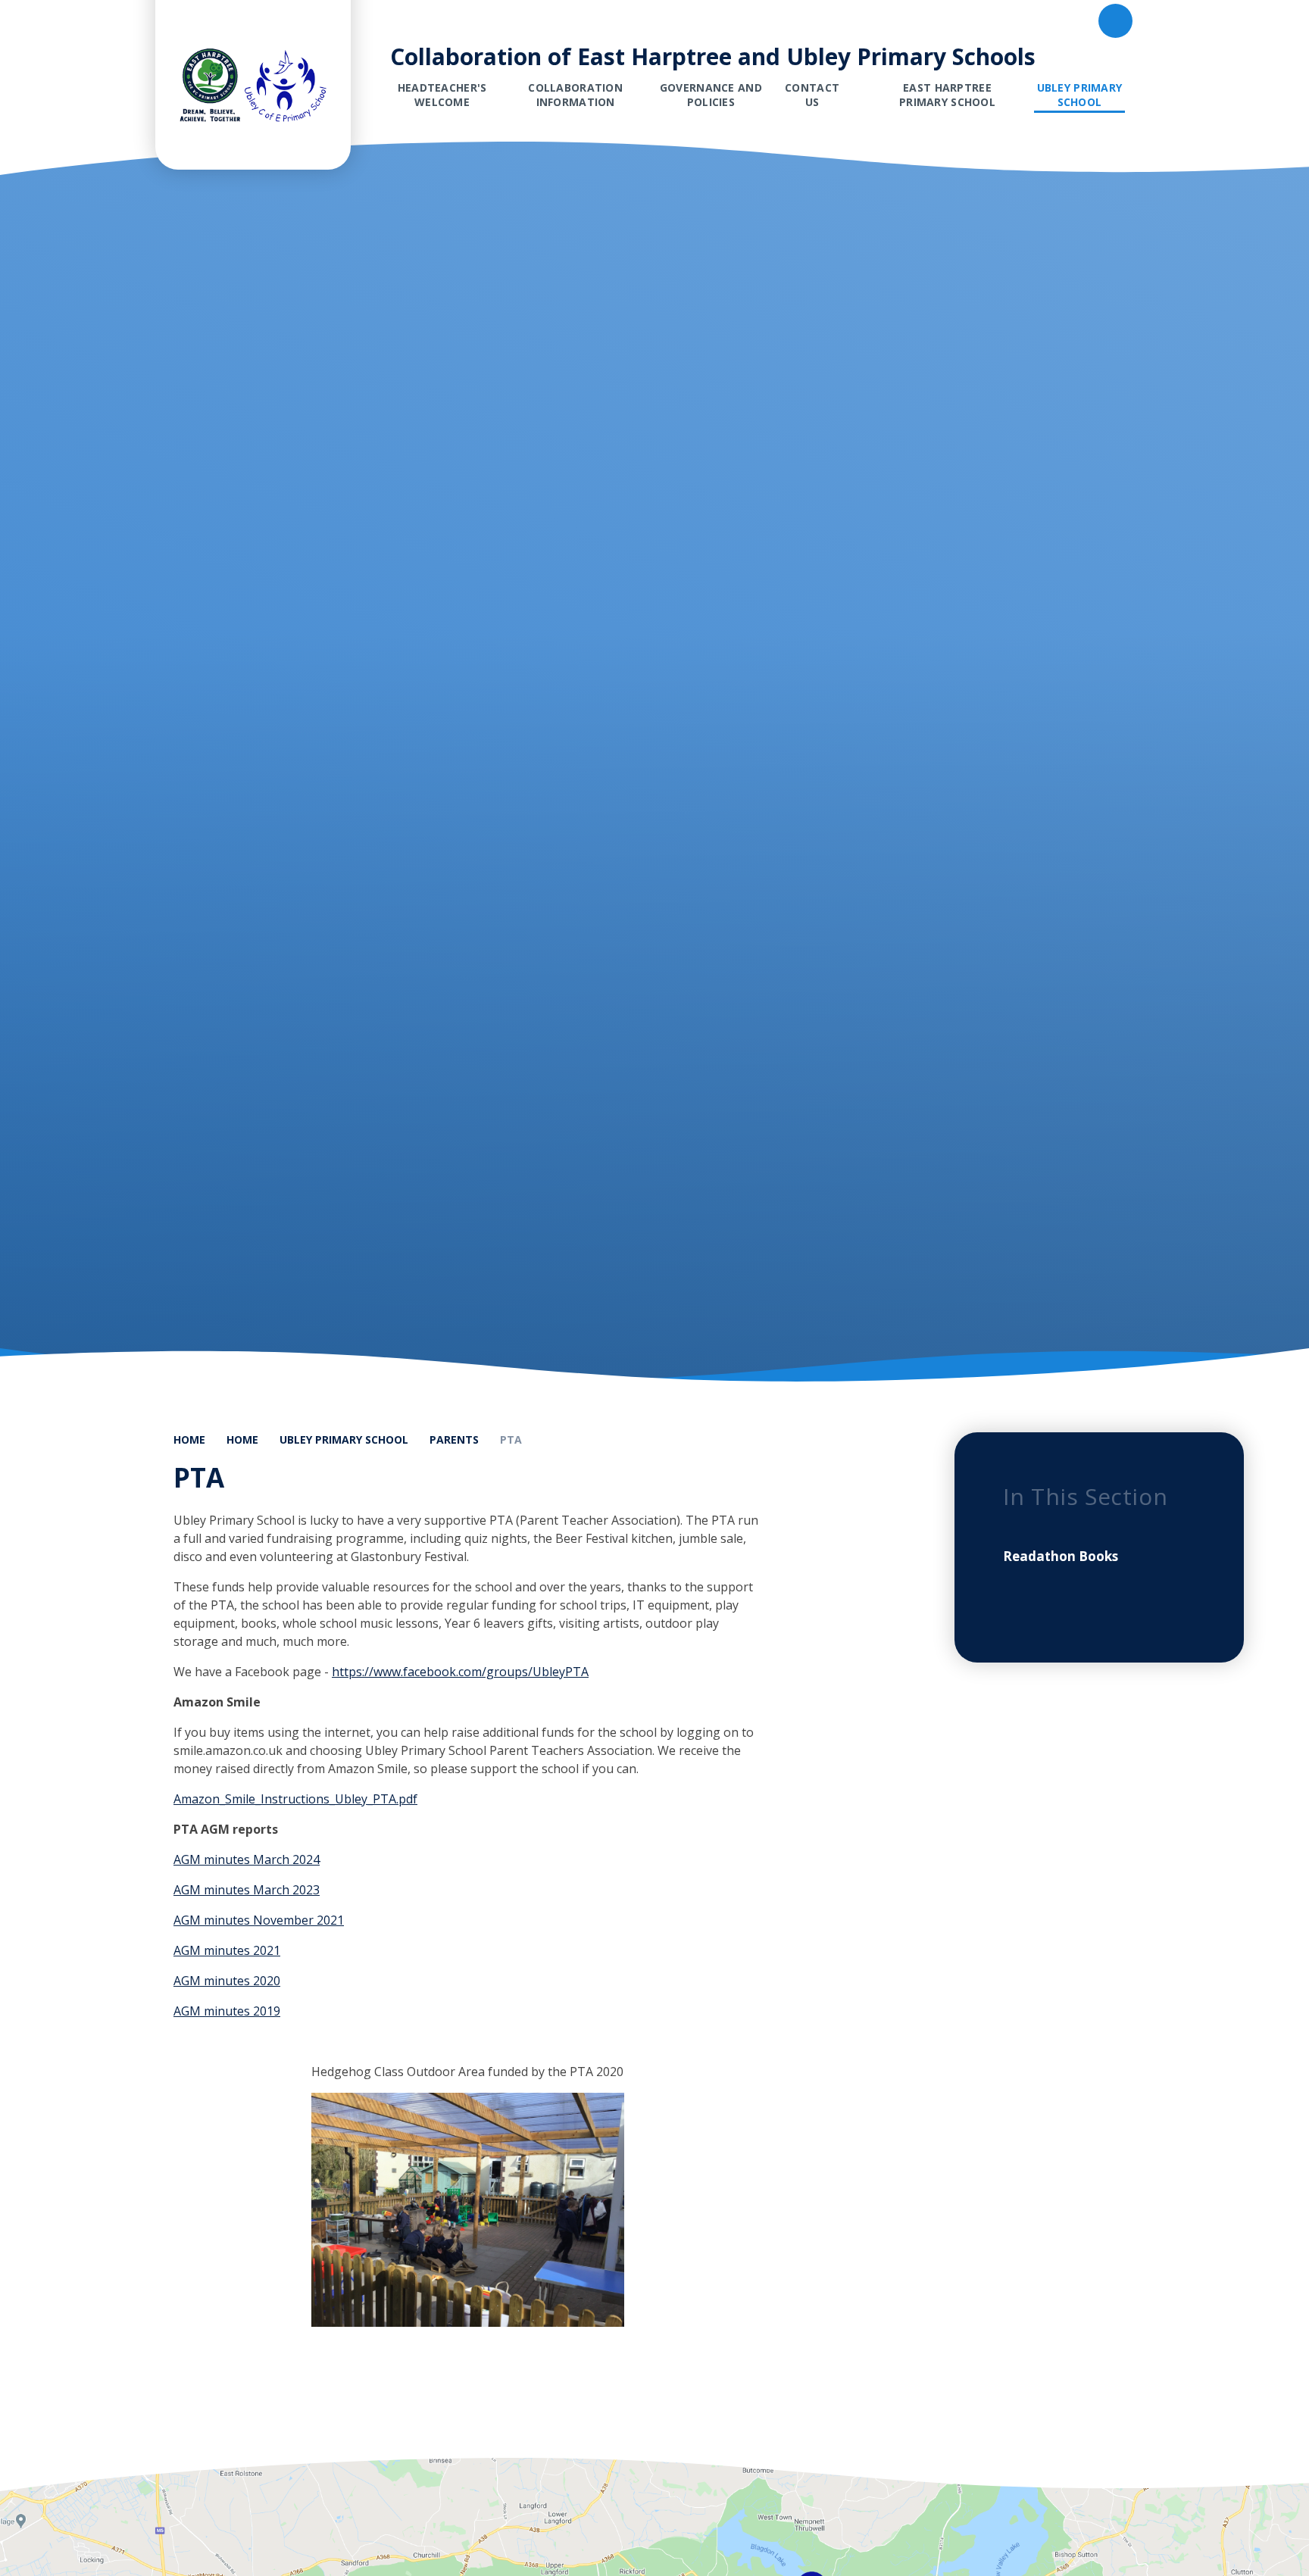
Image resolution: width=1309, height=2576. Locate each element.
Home (189, 1439)
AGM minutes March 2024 (247, 1859)
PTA (511, 1439)
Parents (454, 1439)
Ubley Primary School (344, 1439)
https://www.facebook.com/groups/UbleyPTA (460, 1672)
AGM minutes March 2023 (247, 1890)
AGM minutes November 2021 (259, 1920)
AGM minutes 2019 (227, 2011)
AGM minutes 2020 (227, 1981)
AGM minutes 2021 (227, 1950)
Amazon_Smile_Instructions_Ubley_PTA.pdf (295, 1799)
